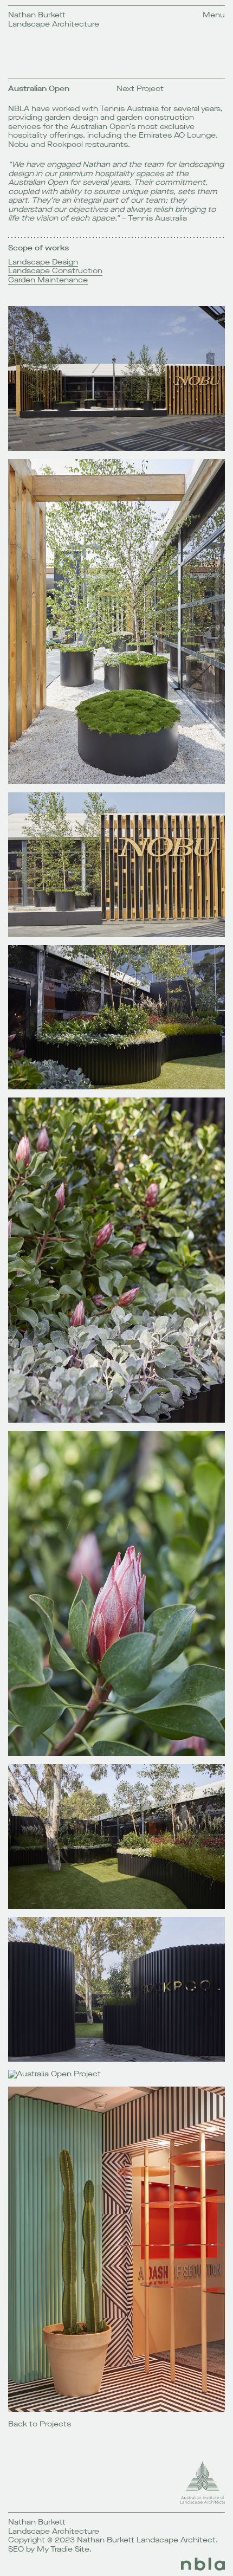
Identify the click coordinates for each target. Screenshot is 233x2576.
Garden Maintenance (48, 280)
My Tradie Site (63, 2549)
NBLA (19, 109)
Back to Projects (40, 2424)
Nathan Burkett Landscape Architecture (54, 20)
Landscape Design (43, 263)
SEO (16, 2549)
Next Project (140, 89)
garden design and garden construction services (101, 122)
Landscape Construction (55, 271)
